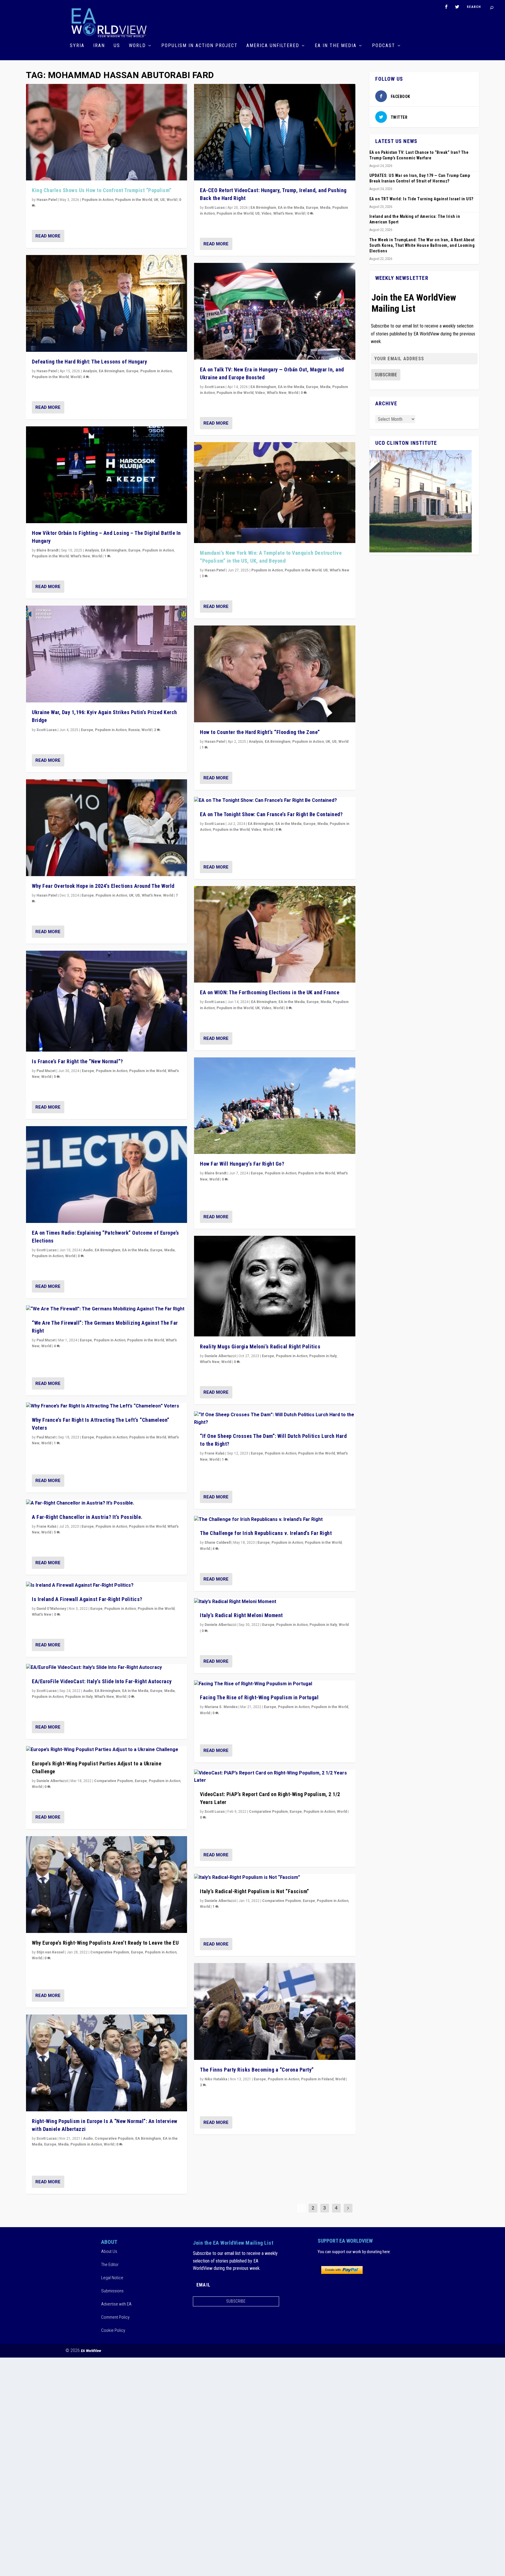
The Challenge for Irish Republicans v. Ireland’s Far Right (266, 1533)
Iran (99, 46)
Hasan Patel (47, 200)
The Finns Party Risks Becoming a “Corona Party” (257, 2070)
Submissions (112, 2291)
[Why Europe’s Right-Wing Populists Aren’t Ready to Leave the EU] (107, 1885)
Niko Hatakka (216, 2079)
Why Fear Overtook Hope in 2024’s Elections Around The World (103, 886)
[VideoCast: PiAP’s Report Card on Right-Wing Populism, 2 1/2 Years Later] (275, 1777)
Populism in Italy (79, 1697)
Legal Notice (112, 2278)
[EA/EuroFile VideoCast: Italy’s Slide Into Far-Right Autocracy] (107, 1668)
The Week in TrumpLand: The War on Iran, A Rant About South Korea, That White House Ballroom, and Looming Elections (422, 245)
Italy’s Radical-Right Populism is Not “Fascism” (255, 1891)
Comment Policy (115, 2317)
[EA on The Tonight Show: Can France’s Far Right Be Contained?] (275, 801)
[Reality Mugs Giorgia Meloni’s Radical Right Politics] (275, 1286)
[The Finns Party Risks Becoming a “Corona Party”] (275, 2011)
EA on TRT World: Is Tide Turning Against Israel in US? (421, 199)
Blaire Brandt (47, 550)
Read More (48, 236)
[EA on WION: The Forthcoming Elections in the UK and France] (275, 934)
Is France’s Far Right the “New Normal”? (77, 1061)
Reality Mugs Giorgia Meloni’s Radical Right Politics (260, 1346)
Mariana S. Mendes (221, 1707)
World (137, 46)
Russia (134, 730)
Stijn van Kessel (50, 1952)
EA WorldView (91, 2351)
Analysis (90, 371)
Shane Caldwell (218, 1543)
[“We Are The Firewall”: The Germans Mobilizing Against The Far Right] (107, 1309)
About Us (109, 2251)
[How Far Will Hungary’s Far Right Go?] (275, 1106)
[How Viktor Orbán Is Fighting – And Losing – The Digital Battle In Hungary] (107, 475)
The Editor (110, 2265)
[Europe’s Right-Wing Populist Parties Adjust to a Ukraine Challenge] (107, 1750)
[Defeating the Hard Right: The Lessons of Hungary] (107, 303)
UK (156, 200)
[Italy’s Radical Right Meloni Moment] (275, 1602)
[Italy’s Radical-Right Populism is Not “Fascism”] (275, 1878)
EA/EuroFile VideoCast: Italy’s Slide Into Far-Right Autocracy (102, 1681)
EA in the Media (336, 46)
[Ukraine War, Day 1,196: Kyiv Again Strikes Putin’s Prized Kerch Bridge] (107, 654)
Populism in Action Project (199, 46)
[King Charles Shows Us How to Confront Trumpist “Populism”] (107, 132)
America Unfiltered (273, 46)
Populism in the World (134, 200)
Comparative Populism (114, 1781)
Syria (77, 46)
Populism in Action (98, 200)
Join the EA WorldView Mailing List (414, 303)
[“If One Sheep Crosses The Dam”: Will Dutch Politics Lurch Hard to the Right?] (275, 1419)
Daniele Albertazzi (52, 1781)
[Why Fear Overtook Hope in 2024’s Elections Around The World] (107, 828)
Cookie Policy (113, 2330)
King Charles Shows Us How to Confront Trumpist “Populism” (102, 190)
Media (170, 1250)
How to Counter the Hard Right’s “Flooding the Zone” (260, 732)
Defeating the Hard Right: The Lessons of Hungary (89, 362)
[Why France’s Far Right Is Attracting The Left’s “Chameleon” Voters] (107, 1406)
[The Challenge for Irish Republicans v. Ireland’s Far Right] (275, 1520)
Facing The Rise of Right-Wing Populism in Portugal (259, 1697)
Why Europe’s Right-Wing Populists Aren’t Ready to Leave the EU (105, 1943)
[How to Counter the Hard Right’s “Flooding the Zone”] (275, 674)
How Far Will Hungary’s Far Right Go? (242, 1164)
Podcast (384, 46)
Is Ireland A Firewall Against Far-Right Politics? (87, 1599)
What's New (80, 556)
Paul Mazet (46, 1071)
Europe (132, 371)
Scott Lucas (47, 730)
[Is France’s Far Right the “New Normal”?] (107, 1001)
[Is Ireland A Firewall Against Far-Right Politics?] (107, 1586)
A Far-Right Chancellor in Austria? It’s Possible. (87, 1517)
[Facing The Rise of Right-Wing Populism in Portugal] (275, 1684)
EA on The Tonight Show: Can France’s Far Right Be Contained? (271, 814)
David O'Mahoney (51, 1609)
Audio (88, 1250)
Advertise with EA (116, 2304)
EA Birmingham (112, 371)
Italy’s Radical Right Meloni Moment (241, 1615)
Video (267, 213)
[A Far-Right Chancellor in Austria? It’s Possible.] (107, 1503)
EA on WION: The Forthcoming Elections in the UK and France (270, 992)
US (117, 46)
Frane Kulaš (46, 1526)
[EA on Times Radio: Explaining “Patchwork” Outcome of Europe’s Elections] (107, 1175)
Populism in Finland (317, 2079)
